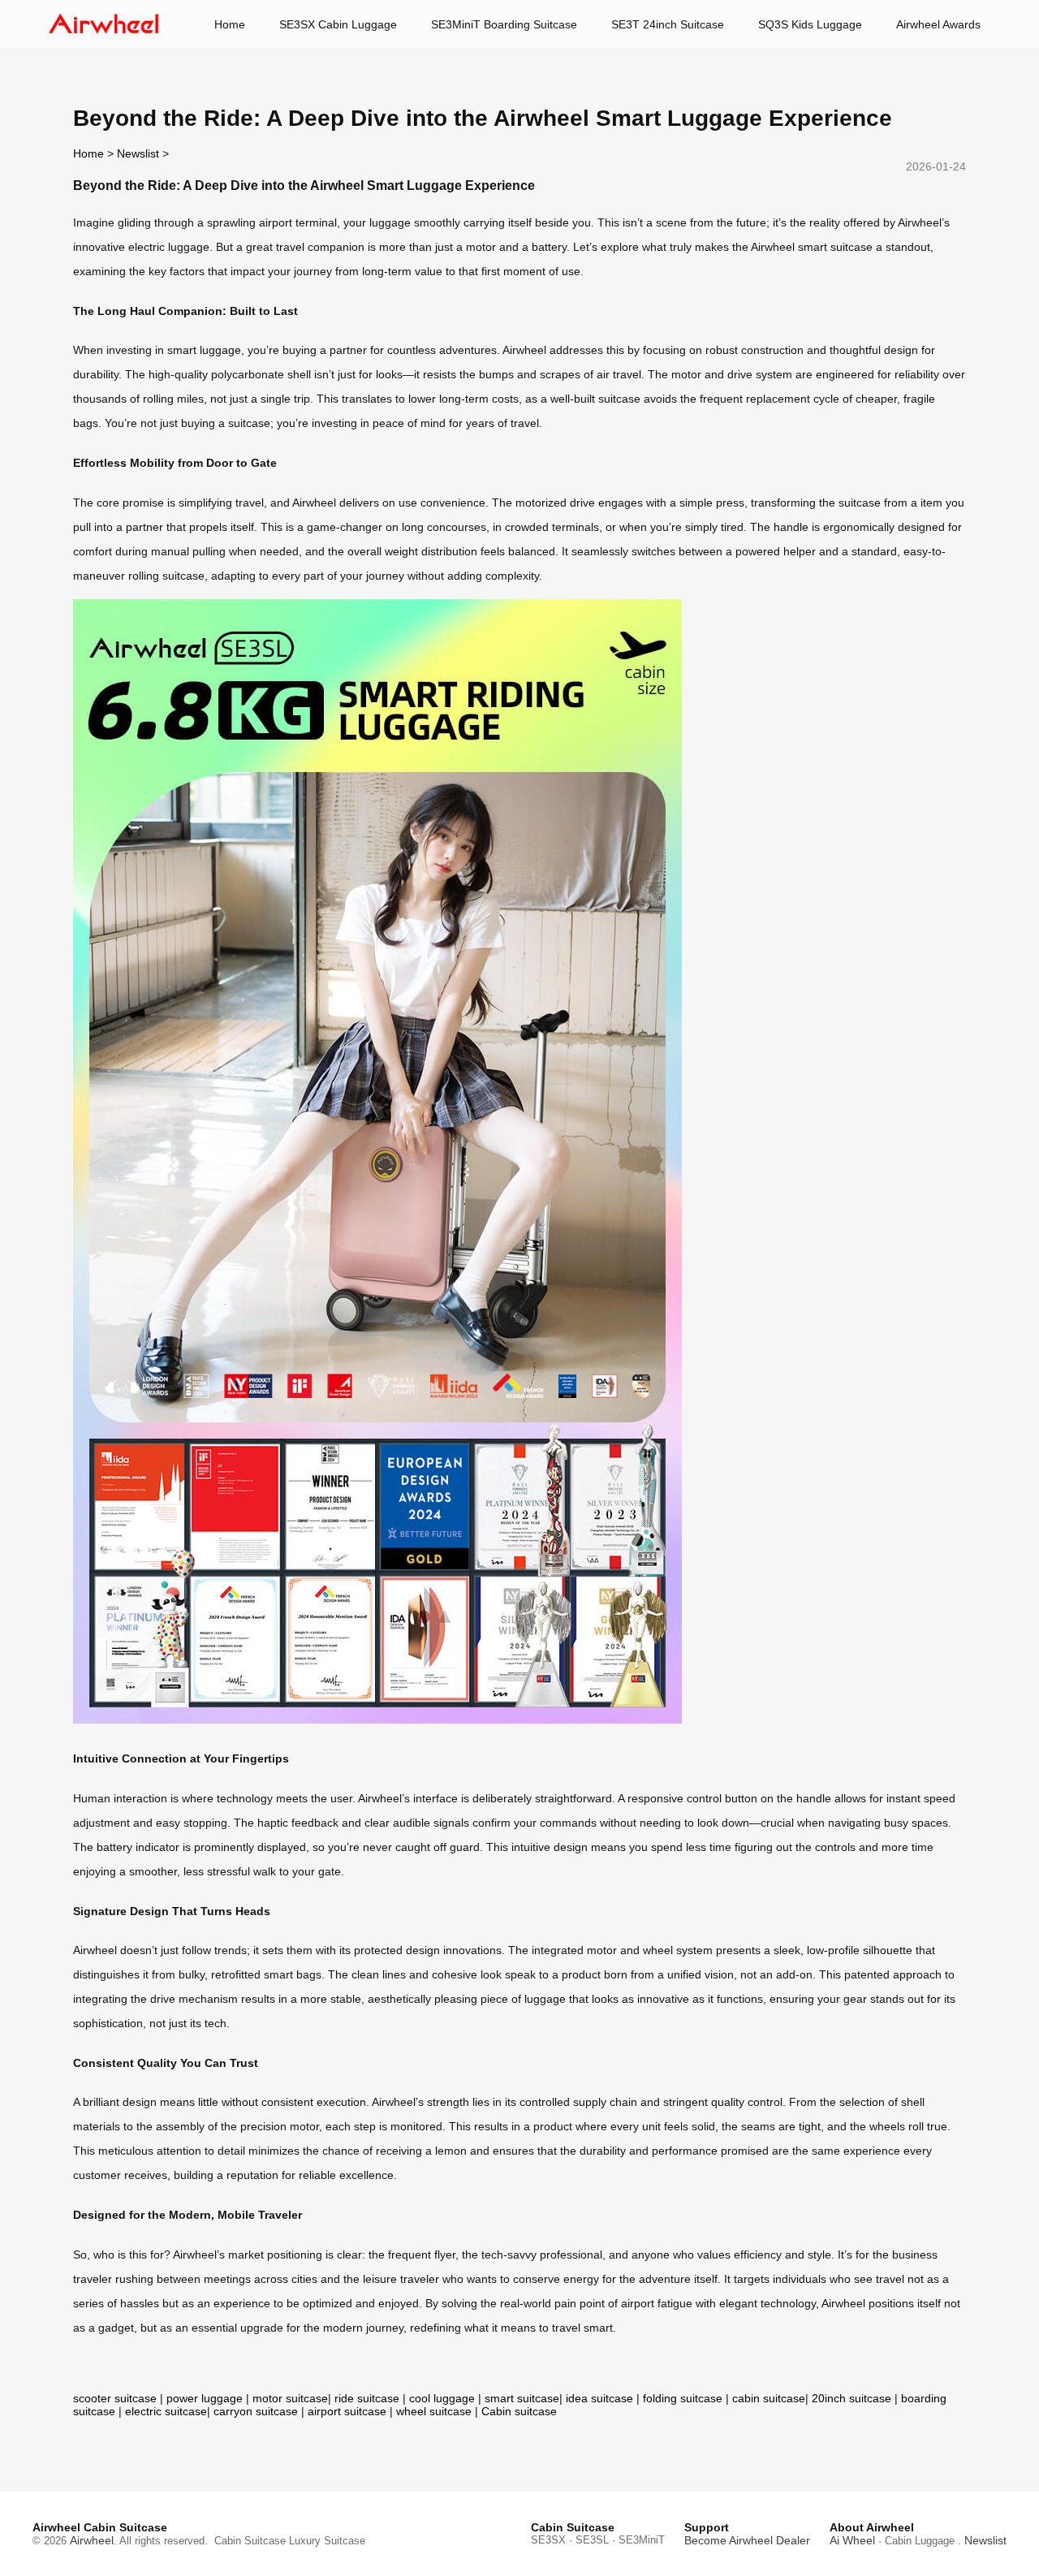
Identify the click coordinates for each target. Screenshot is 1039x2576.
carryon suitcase (256, 2411)
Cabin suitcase (519, 2411)
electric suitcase (166, 2411)
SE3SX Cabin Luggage (338, 24)
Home (230, 24)
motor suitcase (290, 2398)
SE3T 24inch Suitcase (668, 24)
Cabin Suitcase (250, 2541)
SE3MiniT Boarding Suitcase (504, 24)
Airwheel (92, 2540)
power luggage (205, 2398)
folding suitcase (683, 2398)
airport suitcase (347, 2411)
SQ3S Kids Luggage (810, 24)
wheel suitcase (434, 2411)
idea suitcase (599, 2398)
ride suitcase (367, 2398)
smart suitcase (522, 2398)
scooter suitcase (115, 2398)
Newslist (138, 153)
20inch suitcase (851, 2398)
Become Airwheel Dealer (747, 2540)
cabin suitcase (769, 2398)
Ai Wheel (852, 2540)
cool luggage (442, 2398)
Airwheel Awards (938, 24)
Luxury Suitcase (327, 2541)
